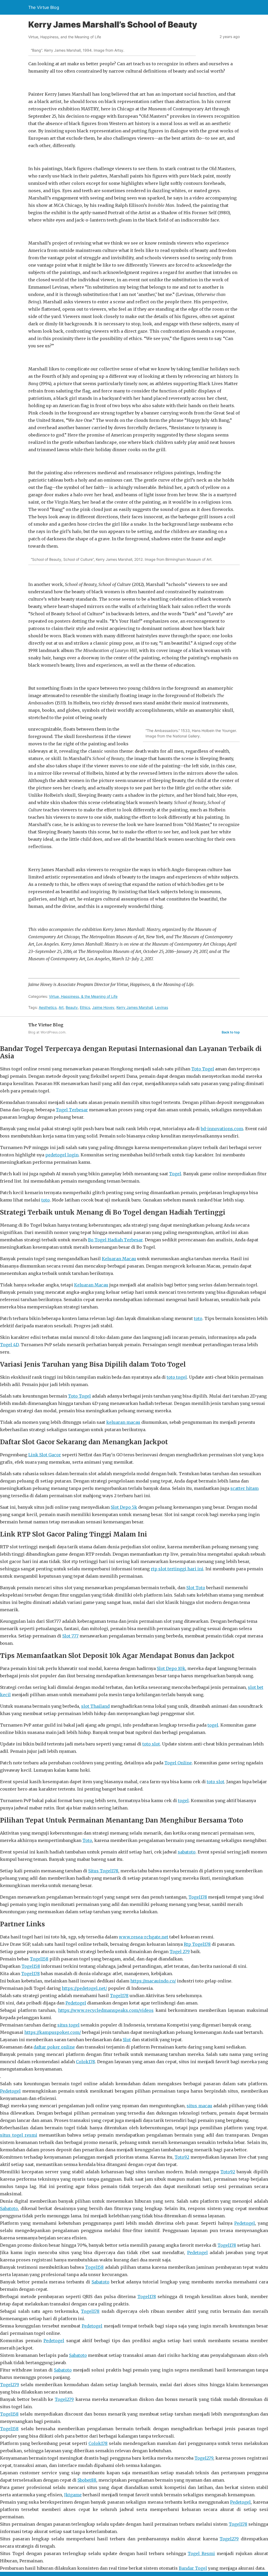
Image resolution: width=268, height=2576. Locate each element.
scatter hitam (244, 1488)
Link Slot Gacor (45, 1455)
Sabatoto (9, 2208)
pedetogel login (62, 1155)
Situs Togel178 (103, 1871)
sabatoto (187, 1852)
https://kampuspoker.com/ (53, 2032)
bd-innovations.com (222, 1129)
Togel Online (178, 1763)
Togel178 (198, 1897)
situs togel (68, 2025)
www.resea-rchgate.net (144, 1937)
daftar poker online (54, 2047)
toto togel (177, 1377)
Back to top (231, 1032)
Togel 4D (9, 1345)
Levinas (161, 1007)
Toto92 (182, 2157)
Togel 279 (180, 1952)
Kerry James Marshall (135, 1007)
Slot (127, 2040)
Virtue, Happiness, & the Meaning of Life (83, 996)
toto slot (151, 1744)
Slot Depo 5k (124, 1507)
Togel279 (10, 2385)
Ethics (85, 1007)
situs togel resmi (19, 2135)
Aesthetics (48, 1007)
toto (46, 1200)
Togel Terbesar (72, 1110)
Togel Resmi (201, 2553)
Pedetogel (76, 2003)
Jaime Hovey (103, 1007)
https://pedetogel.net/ (84, 1988)
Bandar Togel (193, 2568)
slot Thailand (95, 1706)
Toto (87, 1840)
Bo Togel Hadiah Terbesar (115, 1240)
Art (61, 1007)
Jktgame (73, 2495)
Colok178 (85, 2062)
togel (213, 1725)
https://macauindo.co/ (153, 1981)
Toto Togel (203, 1069)
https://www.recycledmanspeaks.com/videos (106, 2010)
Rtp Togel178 (197, 1944)
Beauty (72, 1007)
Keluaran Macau (119, 1259)
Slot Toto (196, 1588)
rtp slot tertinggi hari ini (177, 1569)
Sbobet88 (87, 2480)
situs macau (199, 2106)
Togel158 (39, 1959)
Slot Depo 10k (171, 1668)
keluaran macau (123, 1422)
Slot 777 (70, 1636)
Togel (175, 1174)
